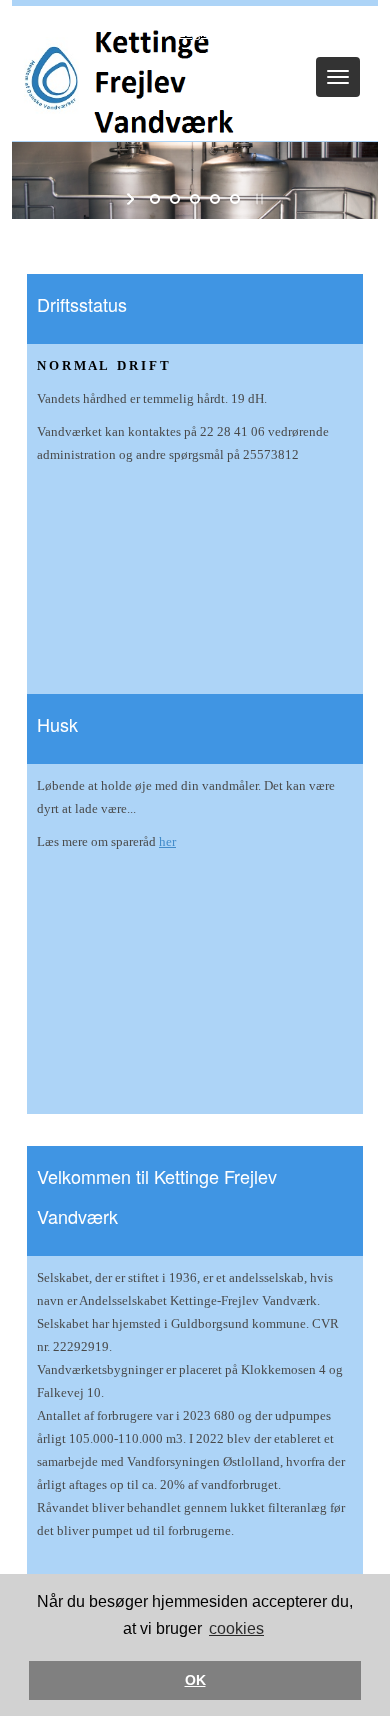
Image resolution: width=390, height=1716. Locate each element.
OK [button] (195, 1680)
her (167, 841)
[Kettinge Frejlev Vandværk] (134, 78)
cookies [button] (236, 1628)
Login (195, 32)
